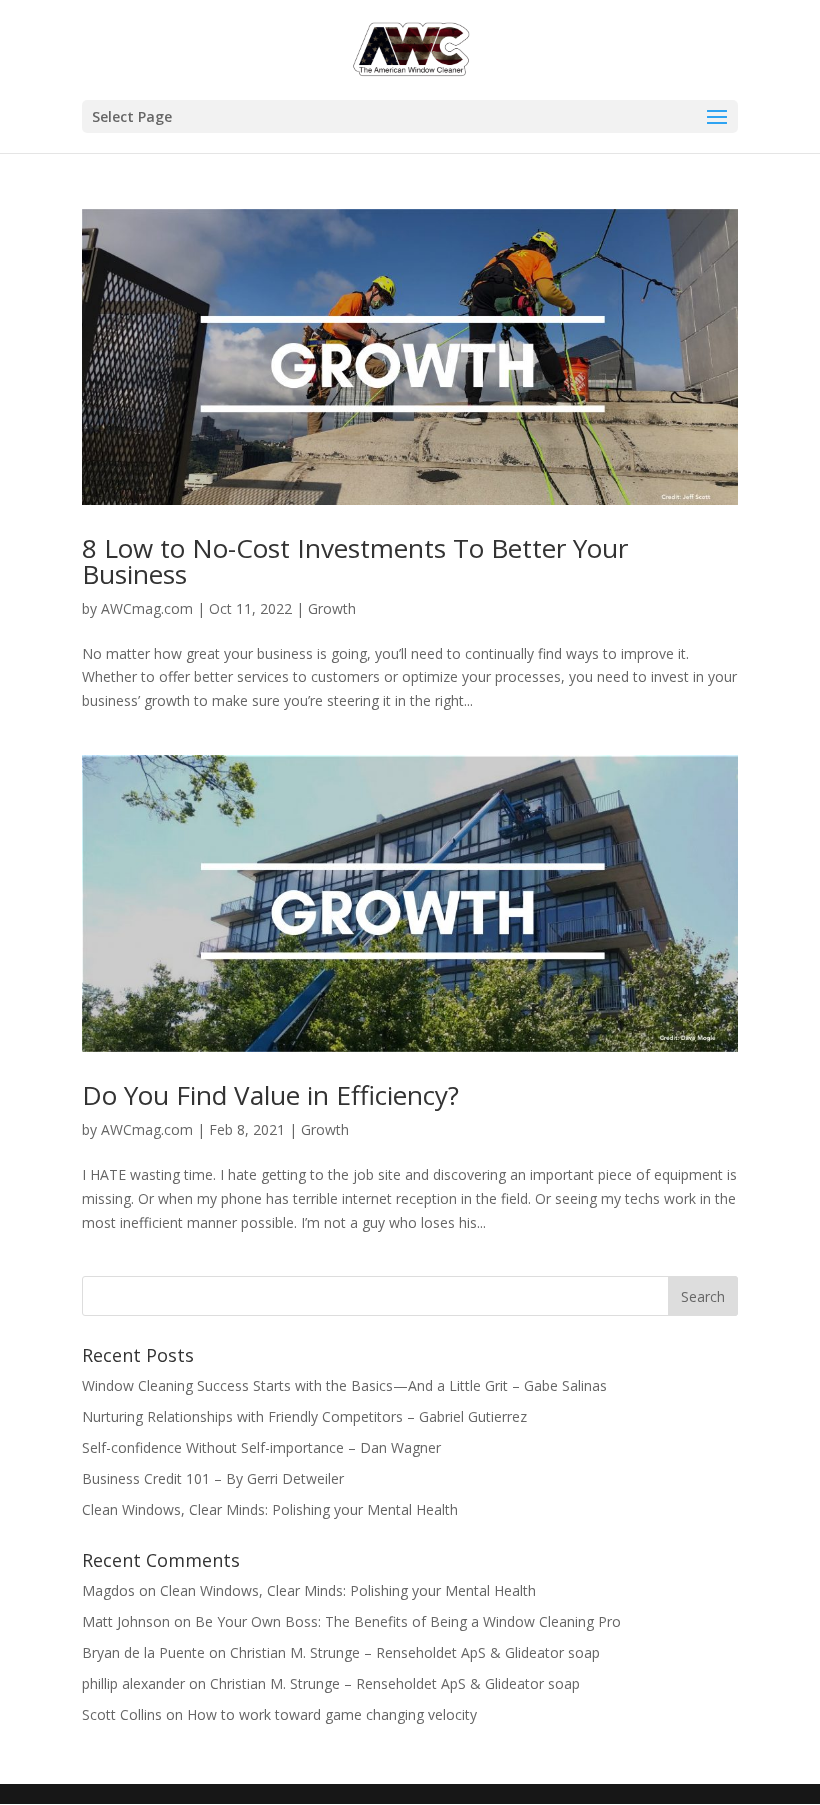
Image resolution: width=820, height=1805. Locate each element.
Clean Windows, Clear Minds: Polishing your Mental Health (270, 1509)
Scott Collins (122, 1714)
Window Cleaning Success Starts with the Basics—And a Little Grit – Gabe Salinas (344, 1385)
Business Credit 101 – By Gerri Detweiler (215, 1478)
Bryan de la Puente (143, 1652)
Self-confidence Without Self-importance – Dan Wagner (261, 1447)
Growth (332, 608)
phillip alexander (133, 1683)
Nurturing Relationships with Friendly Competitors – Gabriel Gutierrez (304, 1416)
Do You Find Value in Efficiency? (270, 1095)
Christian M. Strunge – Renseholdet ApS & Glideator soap (415, 1652)
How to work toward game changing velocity (332, 1714)
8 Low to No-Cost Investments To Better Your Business (355, 561)
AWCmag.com (147, 608)
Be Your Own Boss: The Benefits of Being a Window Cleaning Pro (408, 1621)
